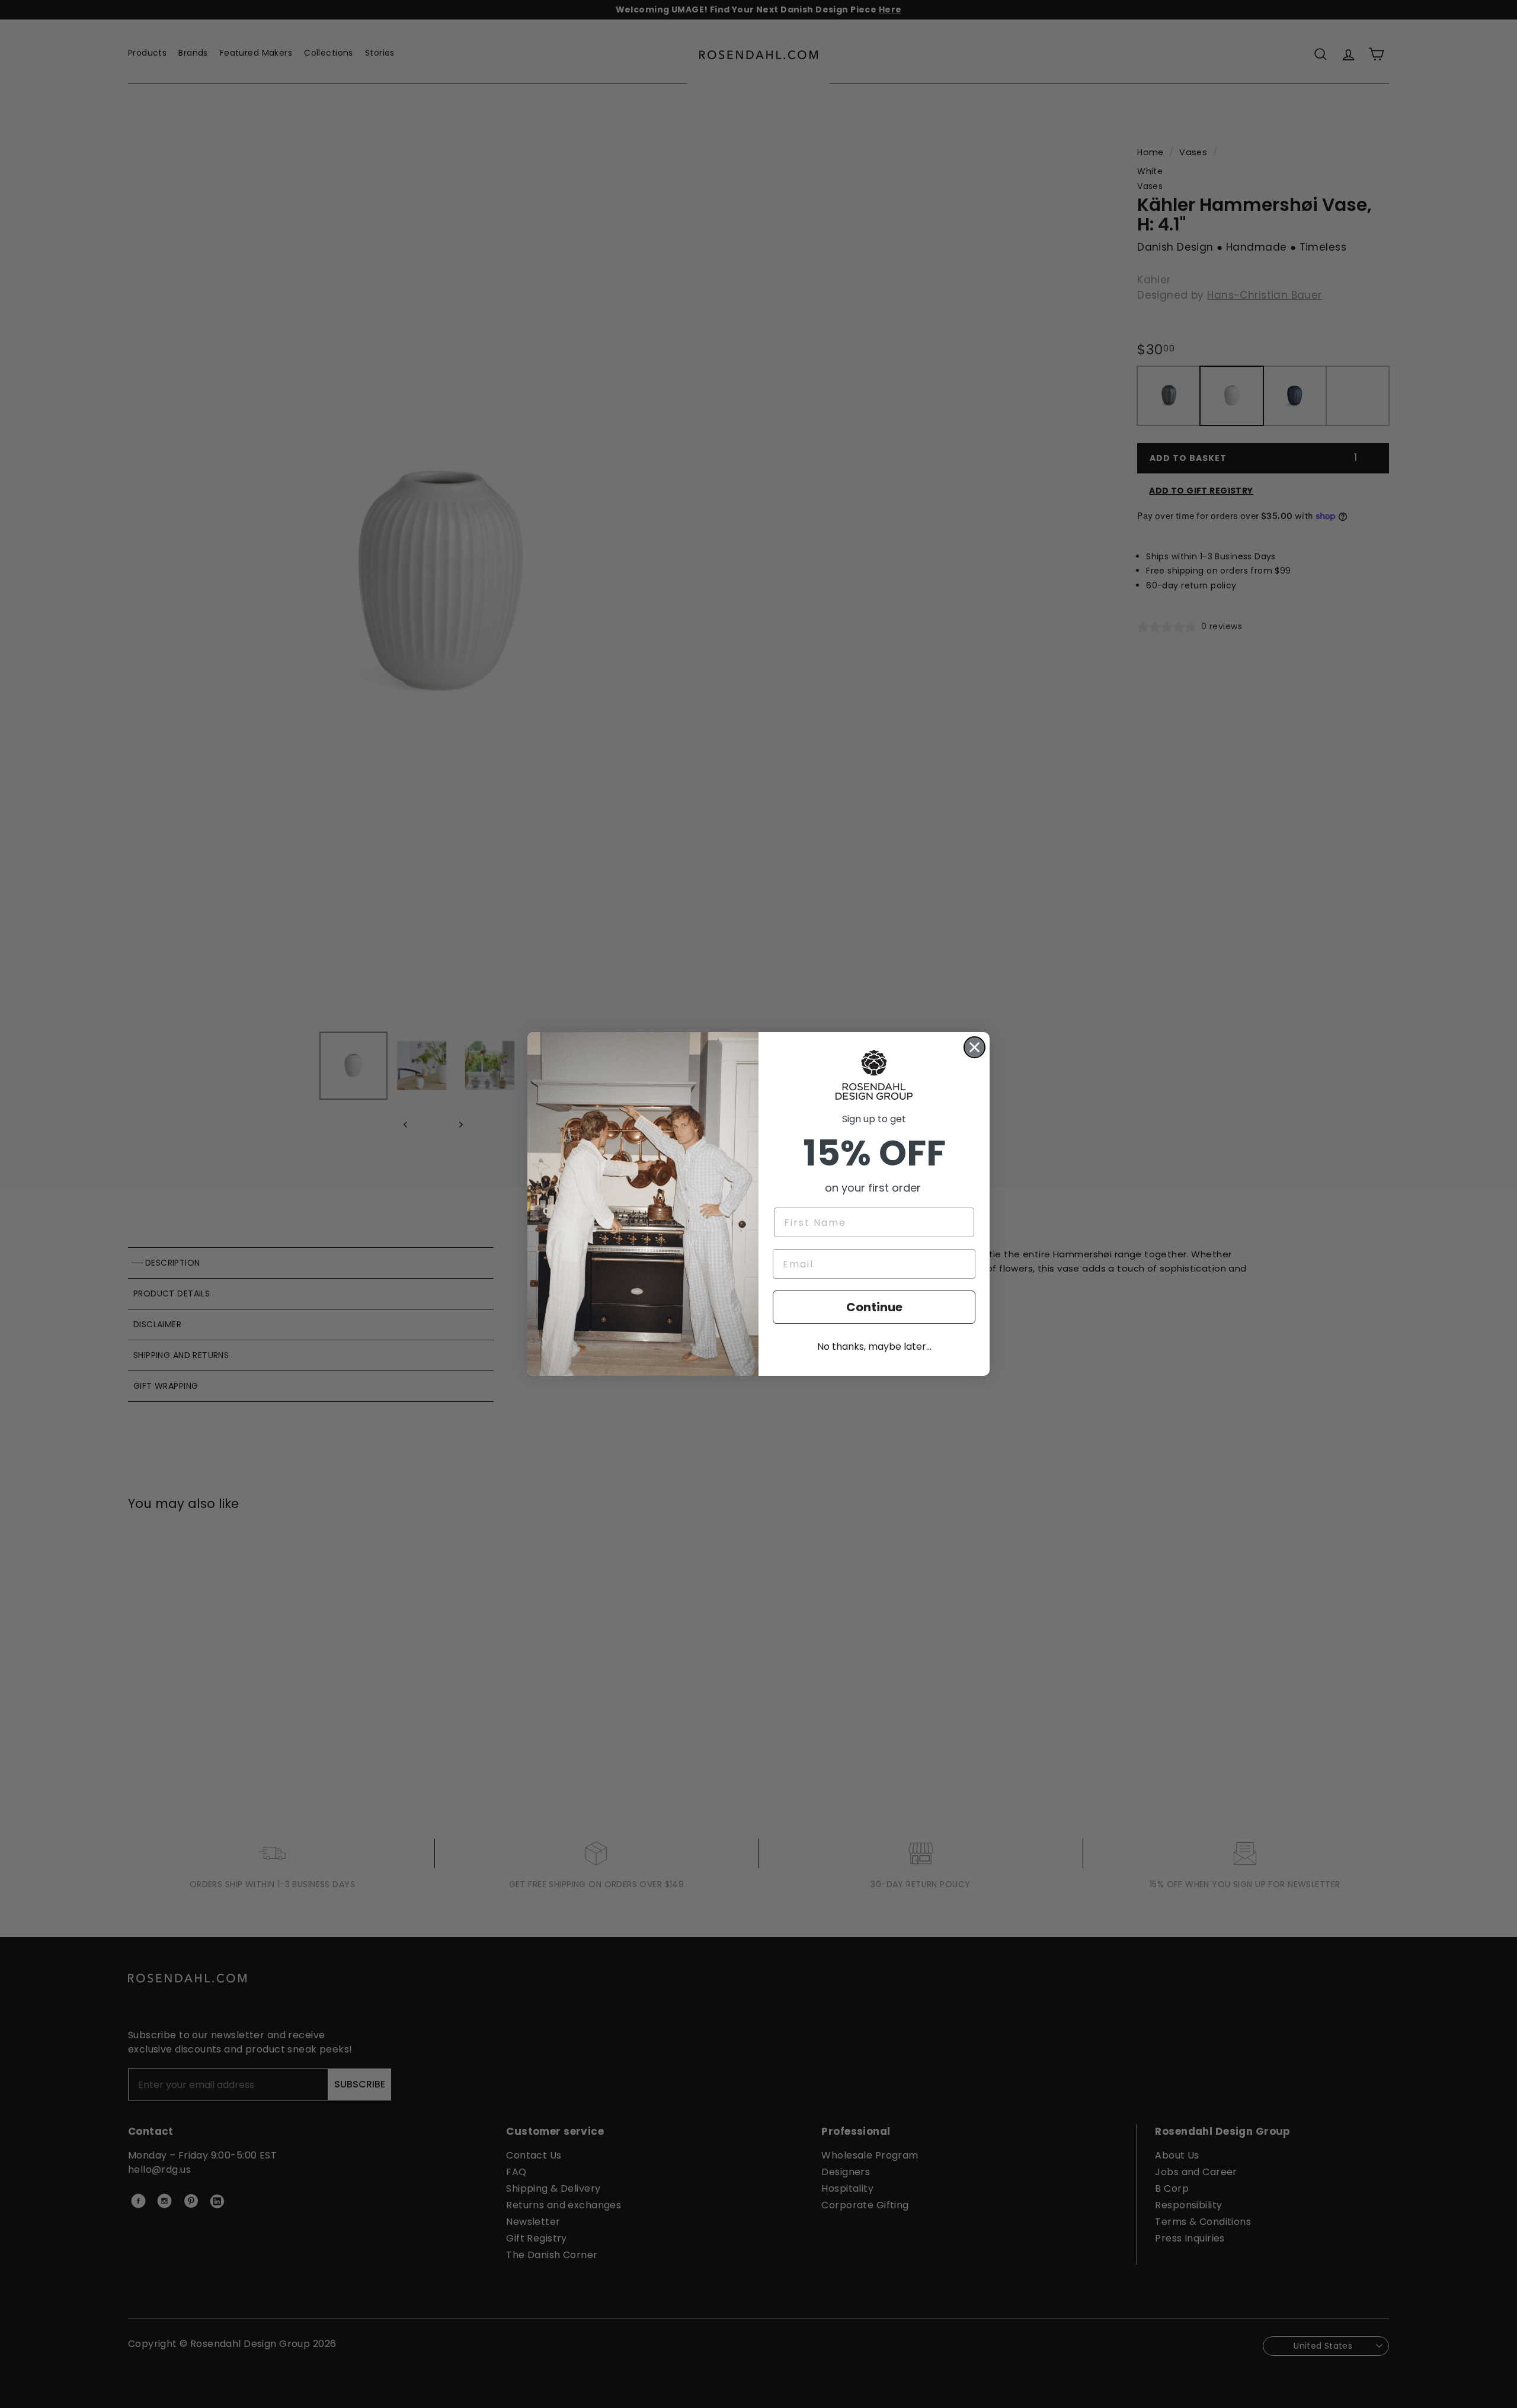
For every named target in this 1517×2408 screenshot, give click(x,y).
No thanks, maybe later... (874, 1347)
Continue (874, 1307)
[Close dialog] (974, 1047)
